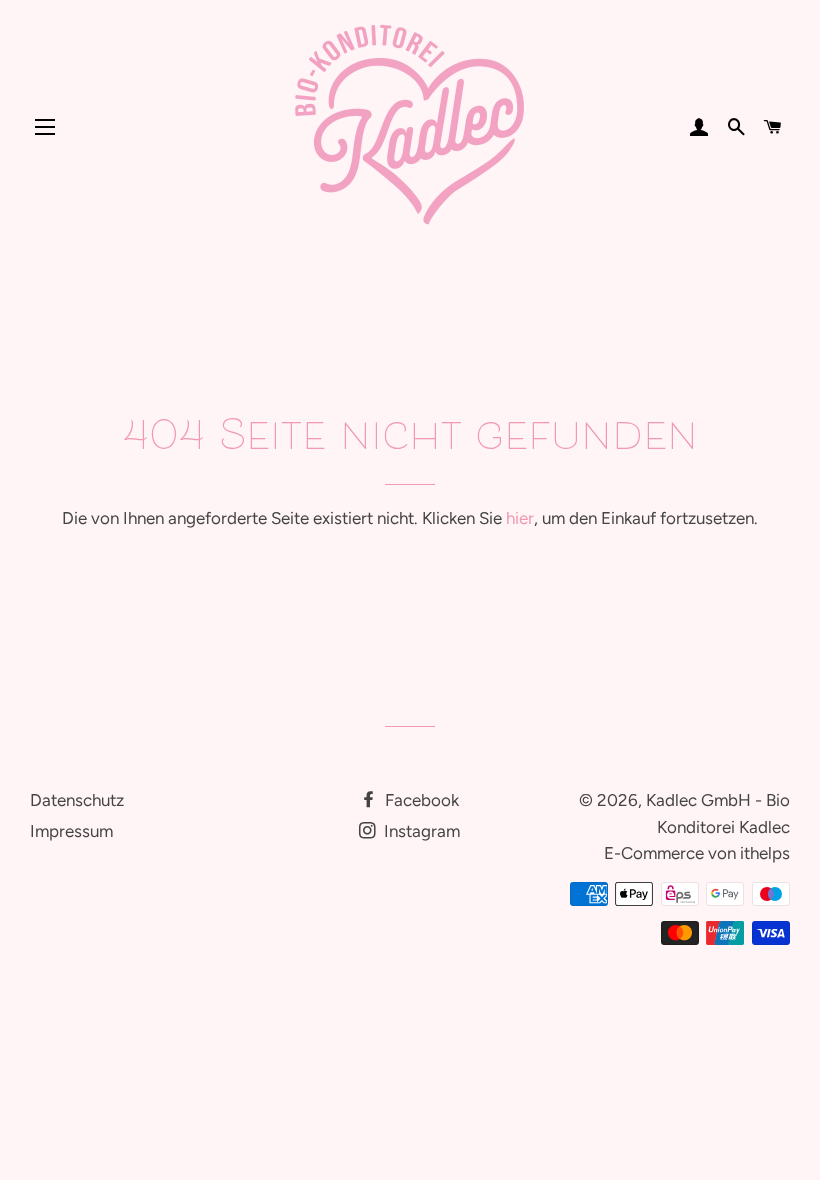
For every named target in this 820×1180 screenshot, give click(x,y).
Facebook (420, 800)
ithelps (765, 853)
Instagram (420, 831)
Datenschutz (77, 800)
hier (520, 518)
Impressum (71, 831)
